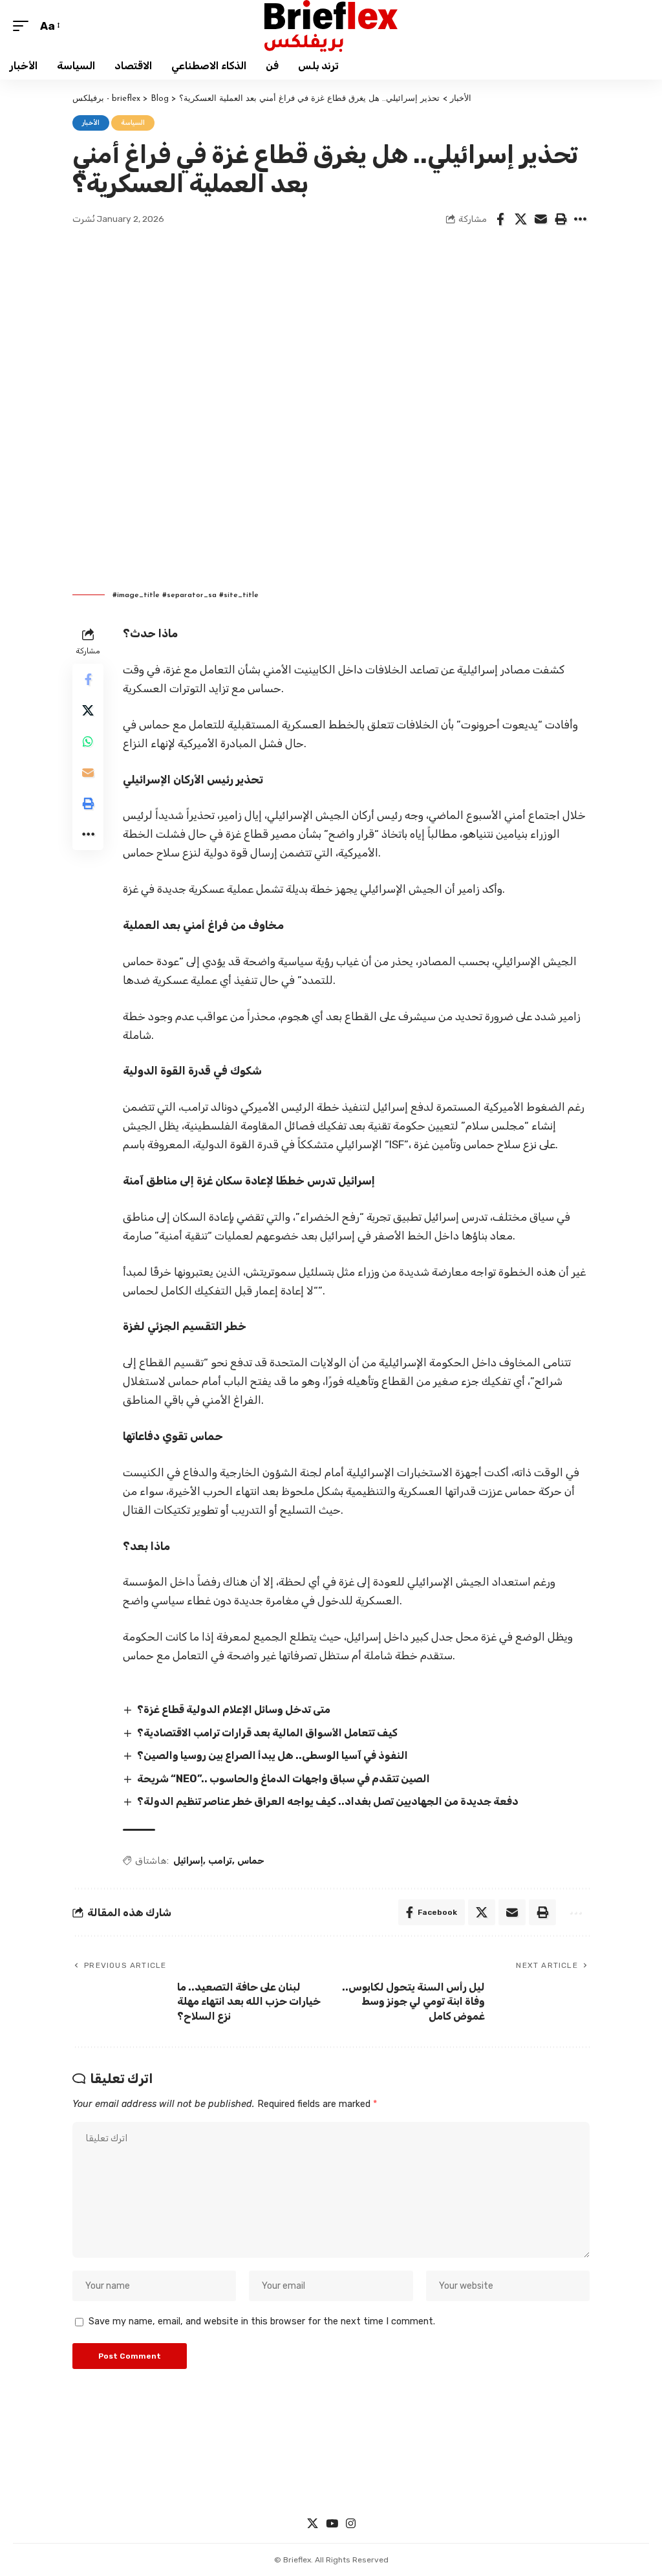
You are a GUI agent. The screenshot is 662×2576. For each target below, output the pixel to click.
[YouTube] (332, 2524)
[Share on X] (520, 219)
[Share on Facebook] (500, 219)
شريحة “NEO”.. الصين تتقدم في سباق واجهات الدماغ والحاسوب (283, 1779)
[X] (313, 2524)
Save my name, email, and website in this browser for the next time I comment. (262, 2321)
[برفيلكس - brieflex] (331, 26)
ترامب (220, 1861)
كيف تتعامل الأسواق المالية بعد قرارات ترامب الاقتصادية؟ (267, 1733)
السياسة (133, 123)
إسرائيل (188, 1861)
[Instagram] (351, 2524)
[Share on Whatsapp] (88, 741)
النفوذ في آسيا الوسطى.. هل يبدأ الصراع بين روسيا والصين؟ (272, 1755)
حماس (251, 1861)
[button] (24, 26)
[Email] (540, 219)
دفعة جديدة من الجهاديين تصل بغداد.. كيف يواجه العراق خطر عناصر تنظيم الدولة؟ (328, 1801)
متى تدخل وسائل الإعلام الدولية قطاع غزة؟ (234, 1709)
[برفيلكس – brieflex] (331, 2476)
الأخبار (91, 123)
